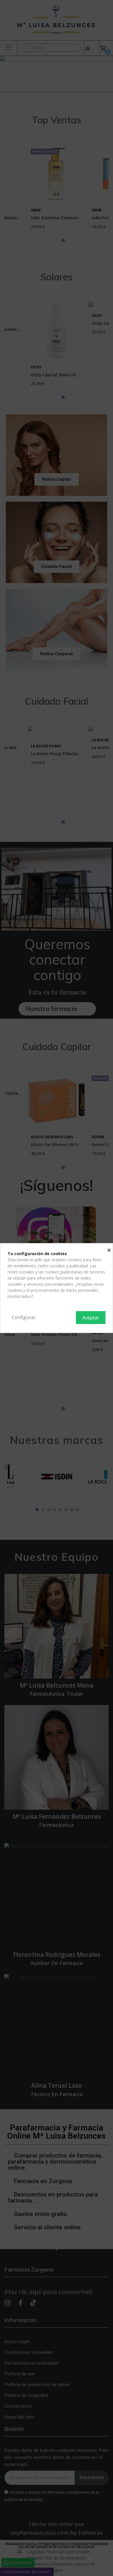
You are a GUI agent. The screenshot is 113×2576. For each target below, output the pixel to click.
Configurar (24, 1317)
